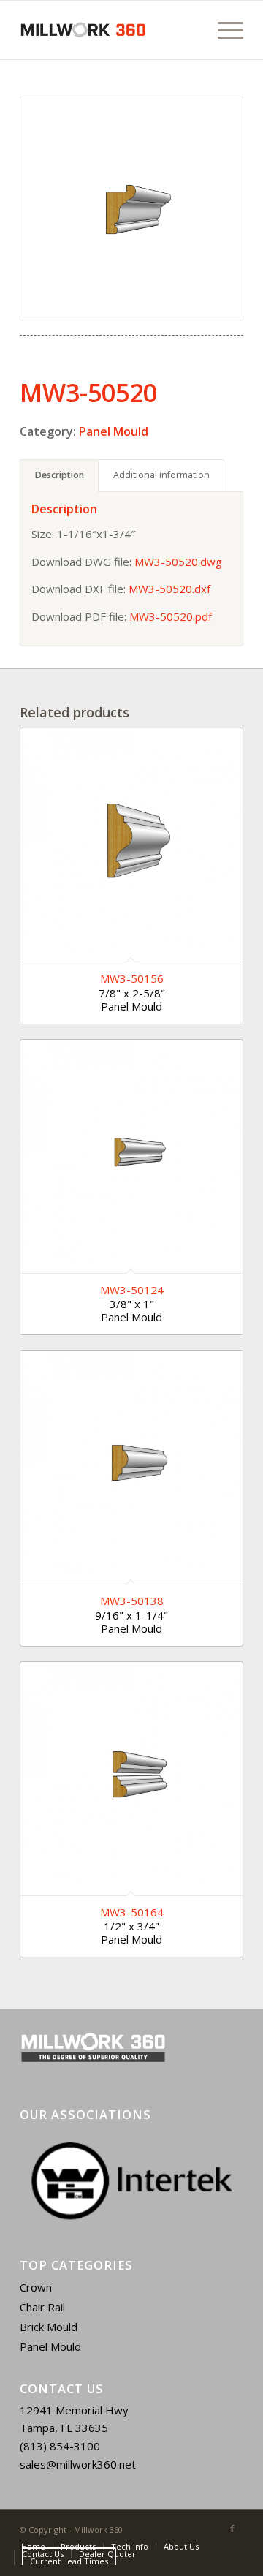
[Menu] (223, 30)
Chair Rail (42, 2307)
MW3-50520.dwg (178, 562)
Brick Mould (49, 2327)
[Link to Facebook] (232, 2528)
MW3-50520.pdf (171, 616)
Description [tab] (60, 475)
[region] (131, 2181)
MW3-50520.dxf (169, 589)
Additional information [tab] (161, 475)
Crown (36, 2287)
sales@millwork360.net (78, 2464)
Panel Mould (114, 431)
